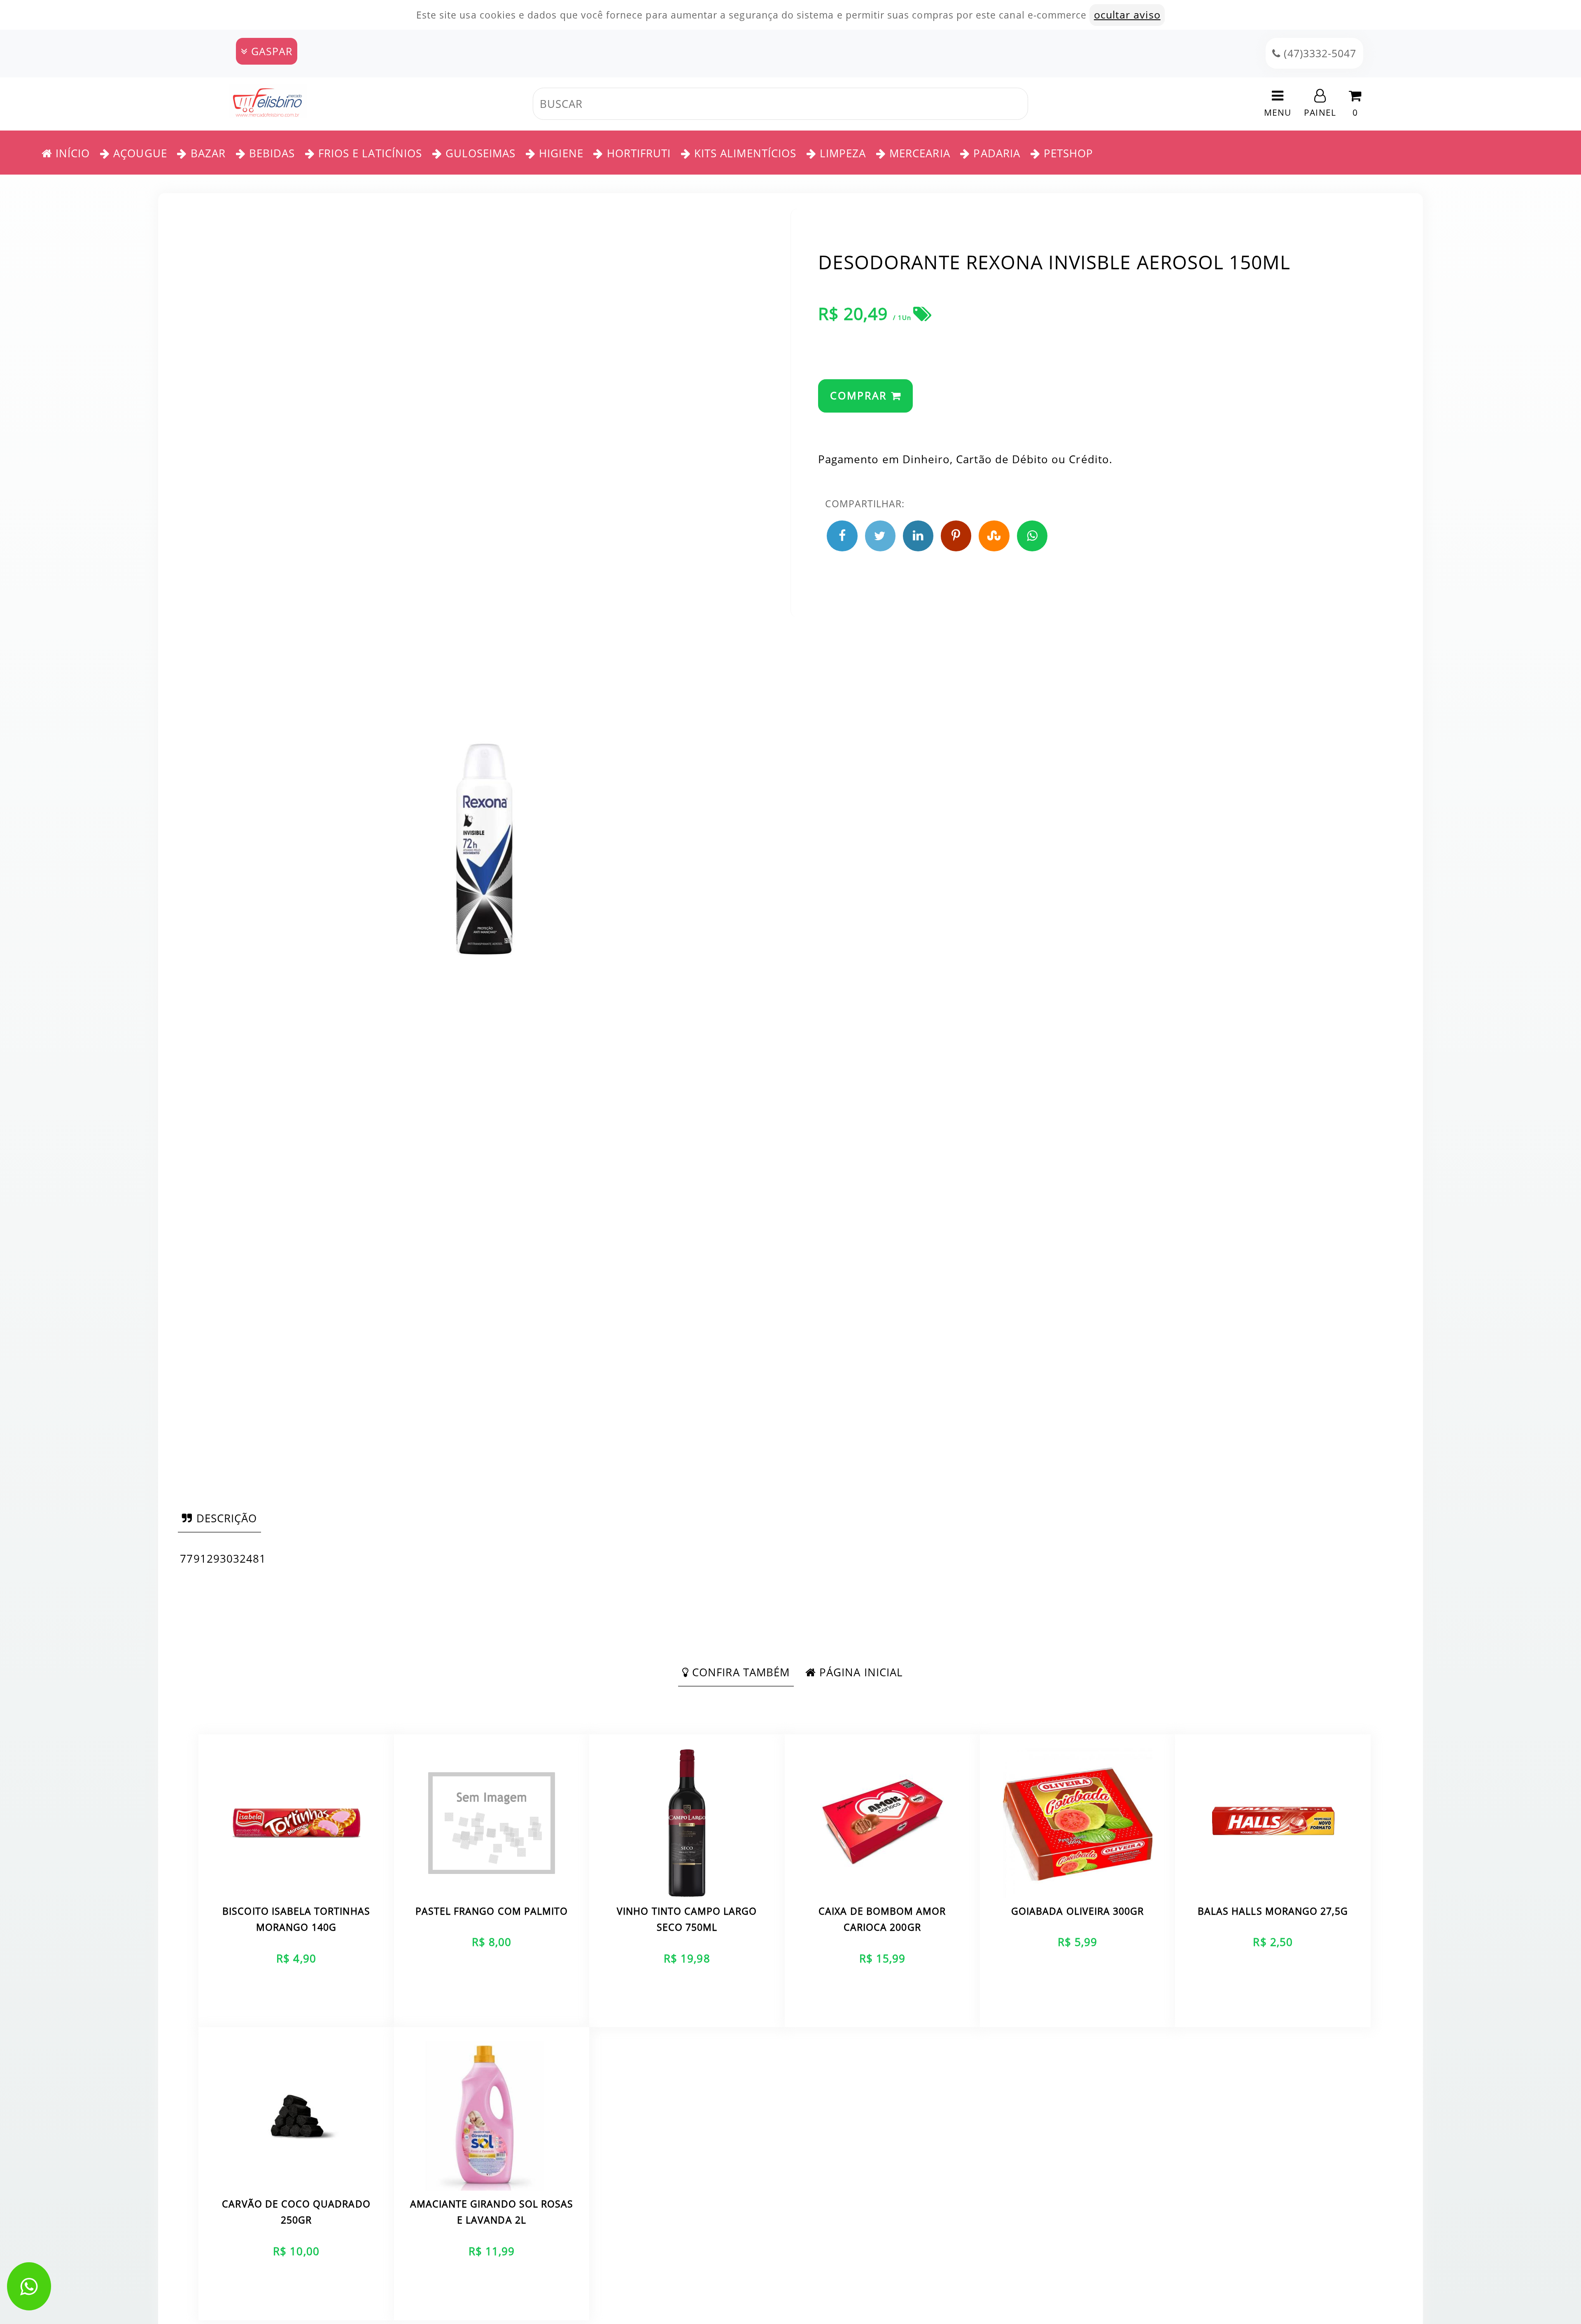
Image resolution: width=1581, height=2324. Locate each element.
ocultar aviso (1127, 15)
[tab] (219, 1518)
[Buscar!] (1038, 104)
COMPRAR (860, 395)
